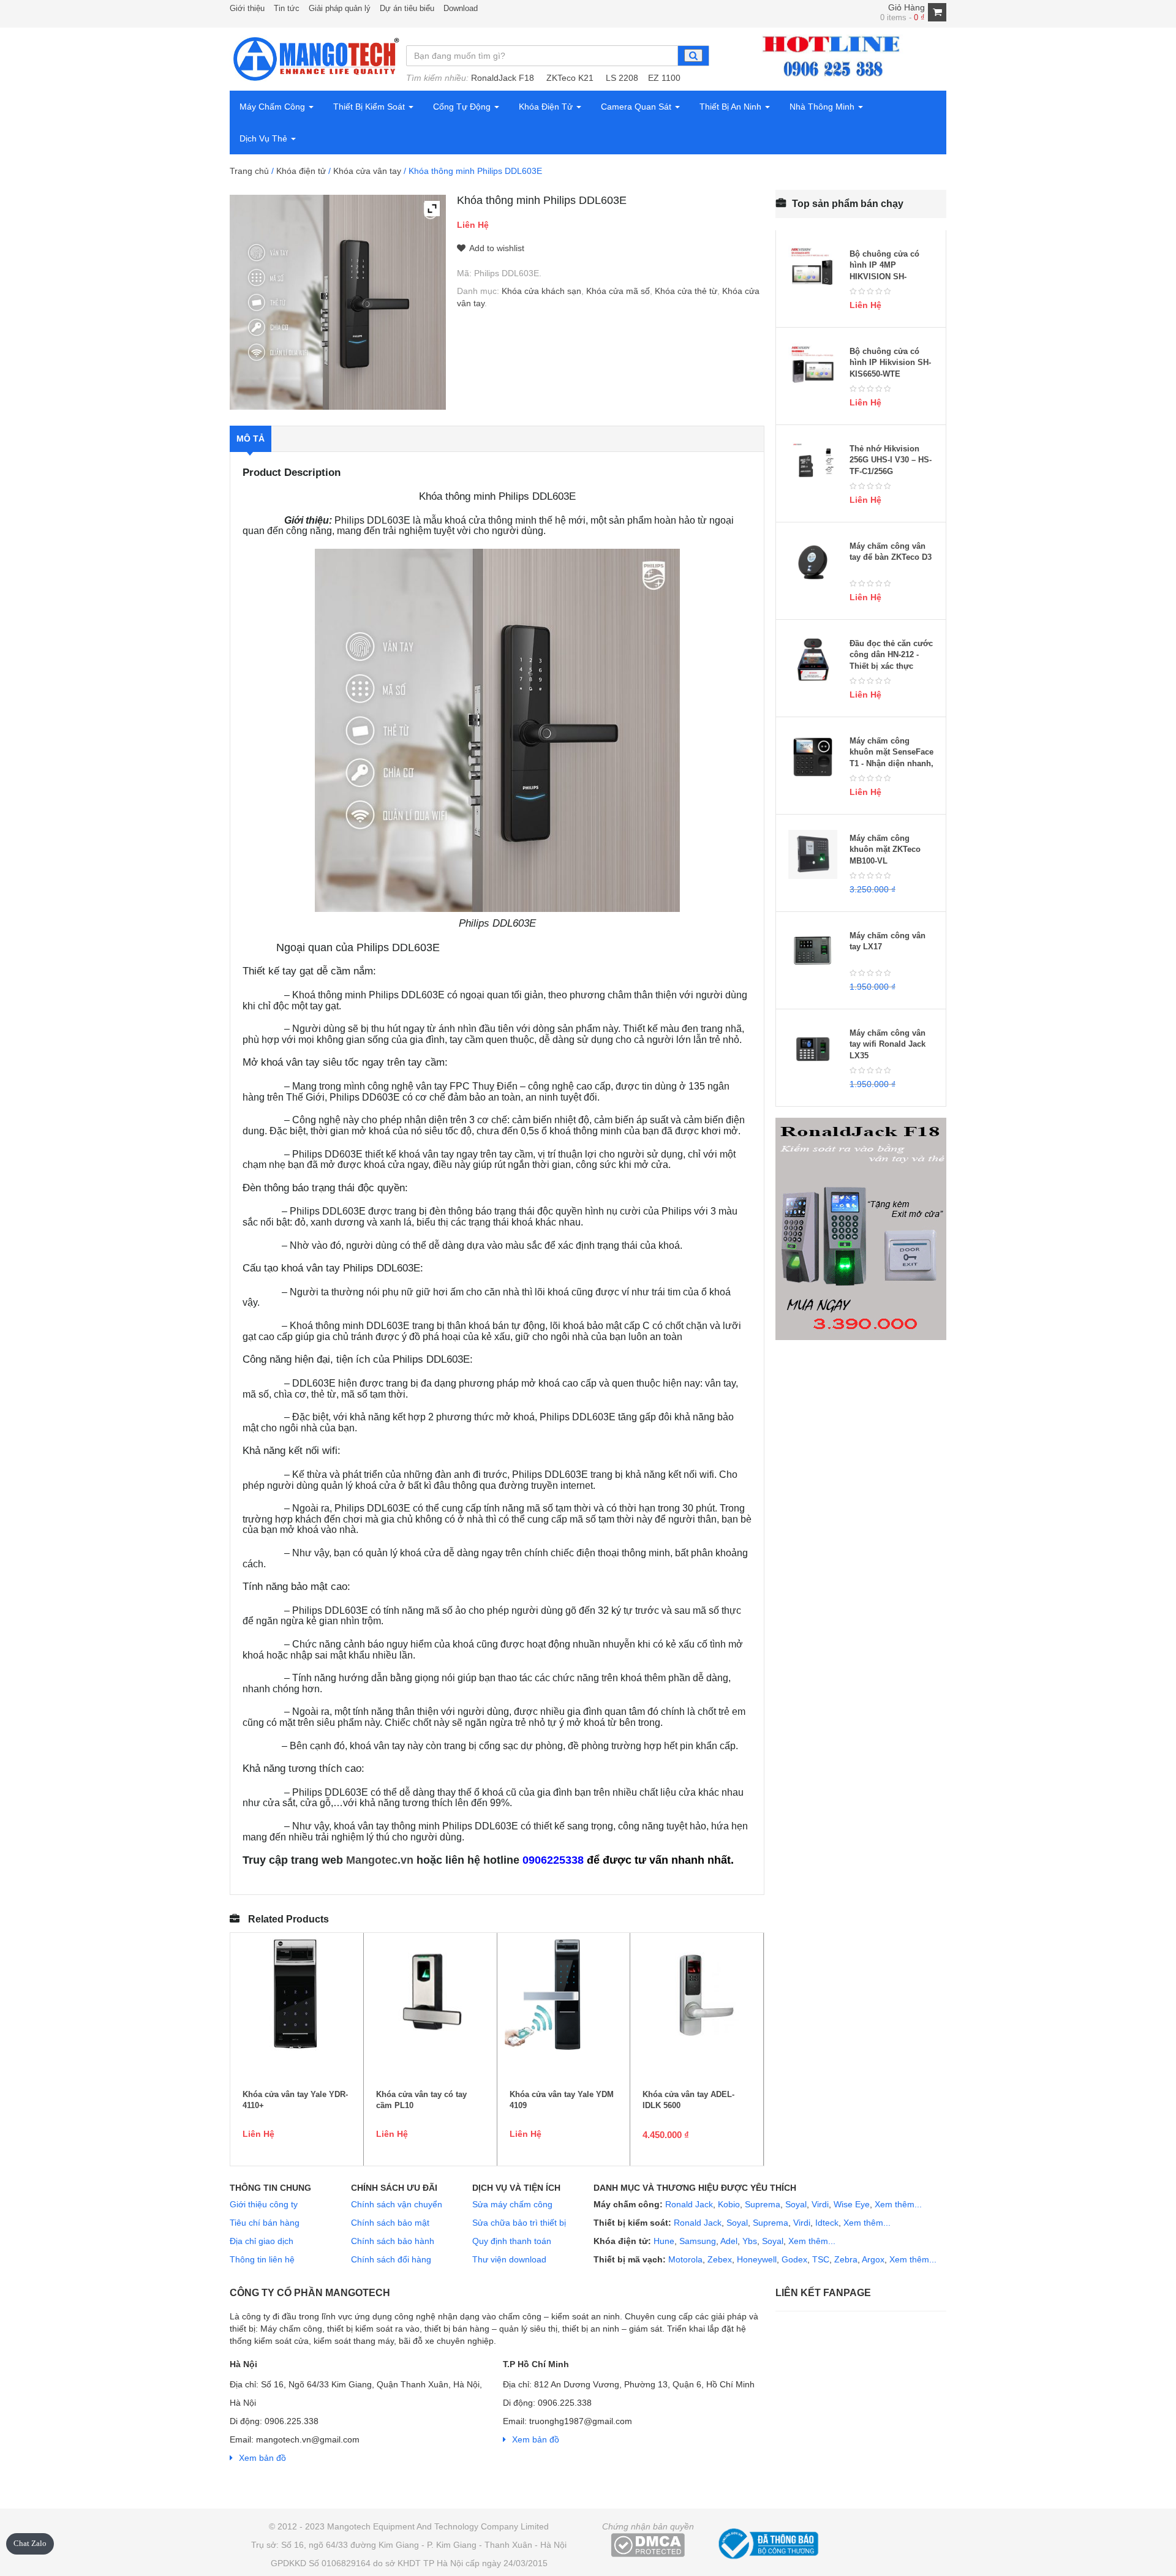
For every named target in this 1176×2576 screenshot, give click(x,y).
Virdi (820, 2204)
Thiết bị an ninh (732, 107)
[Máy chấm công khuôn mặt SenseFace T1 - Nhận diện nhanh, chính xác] (813, 757)
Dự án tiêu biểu (407, 8)
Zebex (720, 2259)
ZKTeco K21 (570, 78)
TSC (821, 2259)
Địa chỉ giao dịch (262, 2241)
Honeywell (757, 2259)
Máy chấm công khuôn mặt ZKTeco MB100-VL (885, 849)
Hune (663, 2241)
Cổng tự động (463, 107)
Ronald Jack (688, 2204)
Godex (794, 2259)
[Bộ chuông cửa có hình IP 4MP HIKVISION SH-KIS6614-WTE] (813, 270)
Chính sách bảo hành (393, 2241)
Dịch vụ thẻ (265, 138)
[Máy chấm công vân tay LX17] (813, 952)
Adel (729, 2241)
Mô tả (251, 439)
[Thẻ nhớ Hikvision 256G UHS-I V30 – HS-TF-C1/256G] (813, 465)
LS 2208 (622, 78)
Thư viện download (509, 2259)
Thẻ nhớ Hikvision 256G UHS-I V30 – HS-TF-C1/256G (891, 460)
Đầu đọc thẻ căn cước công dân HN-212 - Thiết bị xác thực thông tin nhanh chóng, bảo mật (891, 666)
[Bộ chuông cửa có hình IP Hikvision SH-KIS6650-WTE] (813, 367)
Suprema (763, 2204)
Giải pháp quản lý (340, 8)
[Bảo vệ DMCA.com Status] (648, 2545)
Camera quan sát (637, 107)
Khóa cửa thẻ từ (686, 291)
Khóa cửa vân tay (367, 171)
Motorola (684, 2259)
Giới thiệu (247, 8)
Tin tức (287, 8)
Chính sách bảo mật (390, 2223)
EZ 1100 (664, 78)
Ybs (750, 2241)
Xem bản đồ (262, 2458)
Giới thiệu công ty (264, 2204)
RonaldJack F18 (503, 78)
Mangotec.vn (380, 1860)
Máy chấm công (273, 107)
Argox (873, 2259)
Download (461, 8)
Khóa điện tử (547, 107)
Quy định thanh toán (512, 2241)
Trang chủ (249, 171)
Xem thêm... (898, 2204)
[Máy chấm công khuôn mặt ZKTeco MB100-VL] (813, 854)
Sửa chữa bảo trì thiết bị (519, 2223)
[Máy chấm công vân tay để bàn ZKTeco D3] (813, 562)
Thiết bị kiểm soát (370, 107)
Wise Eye (852, 2204)
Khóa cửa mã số (618, 291)
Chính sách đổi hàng (391, 2259)
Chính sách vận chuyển (397, 2204)
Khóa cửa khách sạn (541, 291)
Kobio (729, 2204)
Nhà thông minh (823, 107)
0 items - (903, 17)
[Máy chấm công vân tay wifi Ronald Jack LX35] (813, 1049)
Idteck (827, 2223)
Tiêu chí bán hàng (265, 2223)
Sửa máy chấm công (512, 2204)
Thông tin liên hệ (262, 2259)
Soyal (796, 2204)
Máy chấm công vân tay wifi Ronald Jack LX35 (888, 1044)
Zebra (846, 2259)
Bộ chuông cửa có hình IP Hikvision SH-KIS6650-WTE (890, 363)
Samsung (698, 2241)
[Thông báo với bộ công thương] (767, 2542)
